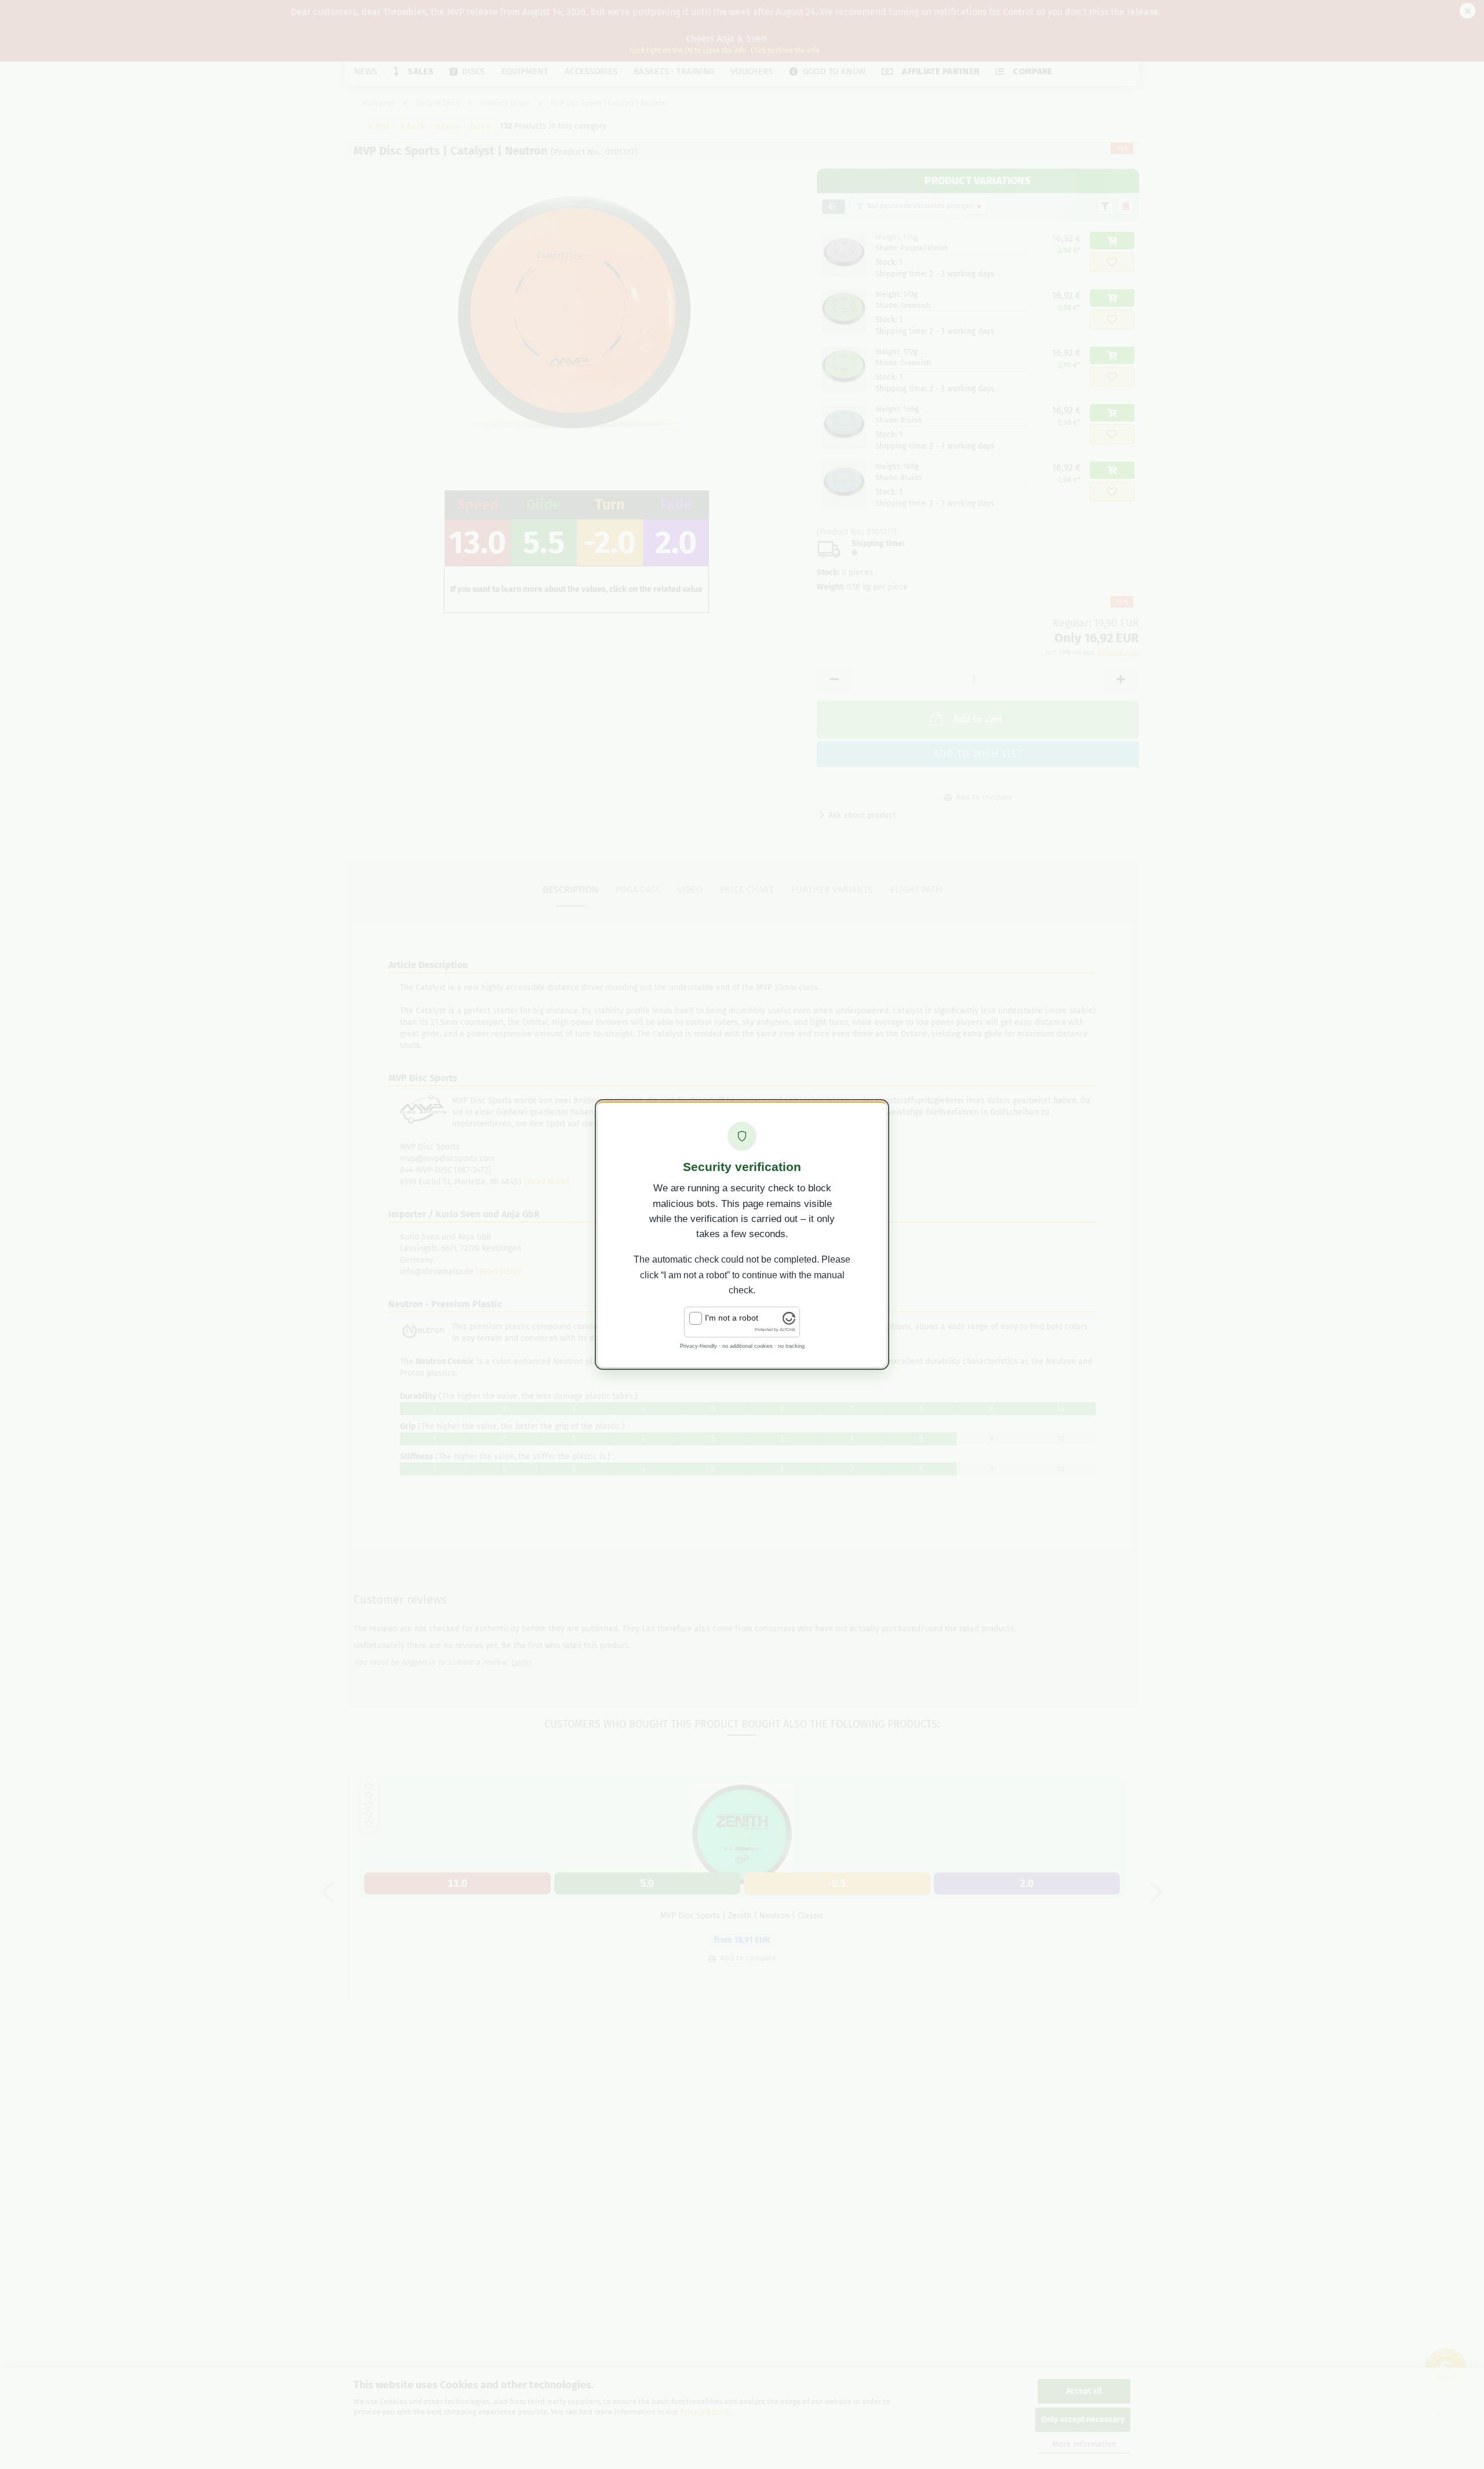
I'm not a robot (732, 1318)
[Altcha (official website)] (789, 1322)
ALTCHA (788, 1330)
